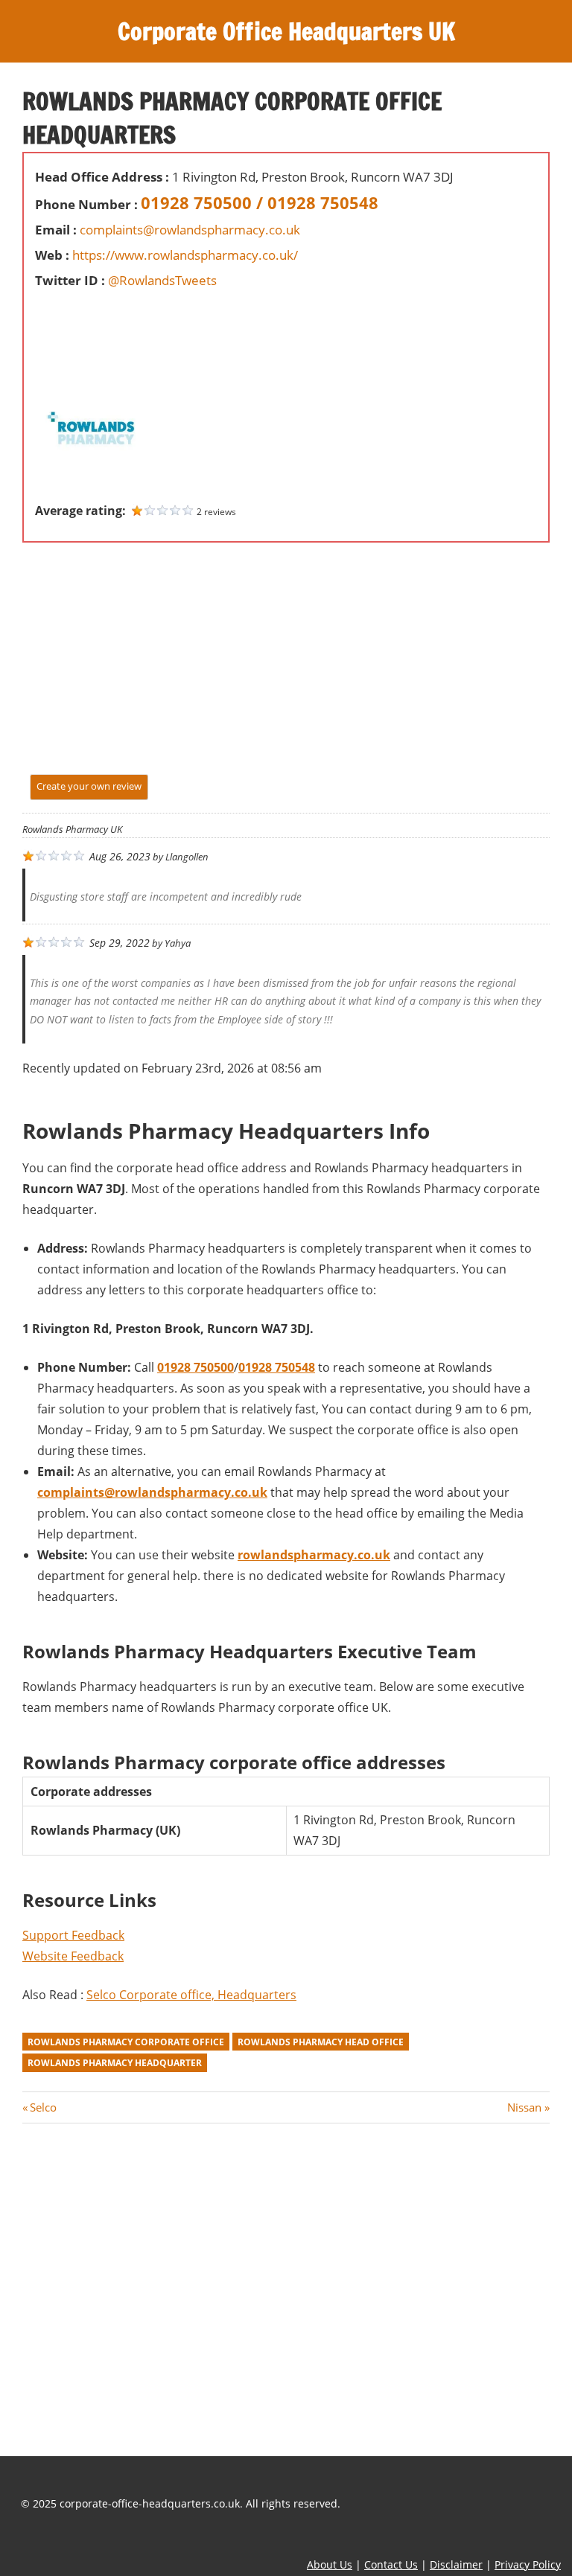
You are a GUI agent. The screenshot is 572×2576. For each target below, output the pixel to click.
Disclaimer (456, 2564)
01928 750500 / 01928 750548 (260, 202)
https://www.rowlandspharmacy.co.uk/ (185, 255)
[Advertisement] (80, 327)
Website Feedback (73, 1956)
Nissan (524, 2107)
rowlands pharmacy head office (321, 2042)
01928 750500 (196, 1367)
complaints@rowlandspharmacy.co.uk (190, 230)
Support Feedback (73, 1935)
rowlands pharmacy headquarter (115, 2063)
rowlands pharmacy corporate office (126, 2042)
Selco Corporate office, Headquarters (191, 1995)
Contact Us (391, 2564)
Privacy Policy (528, 2564)
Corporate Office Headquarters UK (286, 31)
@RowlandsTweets (162, 280)
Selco (43, 2107)
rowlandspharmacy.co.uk (314, 1555)
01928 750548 (277, 1367)
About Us (330, 2564)
